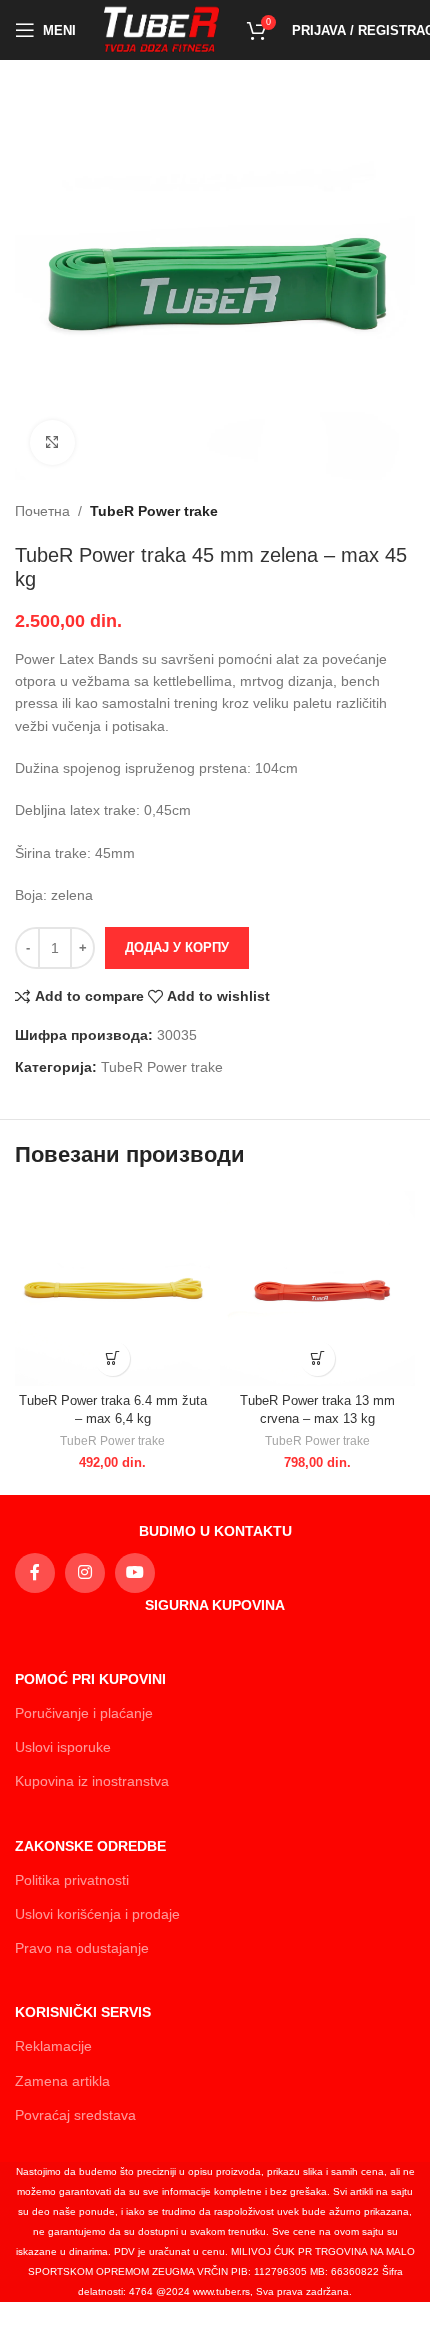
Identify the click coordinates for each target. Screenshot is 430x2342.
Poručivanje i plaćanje (84, 1713)
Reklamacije (53, 2046)
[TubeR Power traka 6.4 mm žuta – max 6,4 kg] (112, 1288)
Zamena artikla (62, 2081)
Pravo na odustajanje (82, 1948)
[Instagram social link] (85, 1573)
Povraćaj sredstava (75, 2115)
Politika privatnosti (72, 1880)
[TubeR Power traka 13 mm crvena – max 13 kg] (317, 1288)
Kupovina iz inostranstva (92, 1781)
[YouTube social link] (135, 1573)
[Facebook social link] (35, 1573)
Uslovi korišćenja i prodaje (97, 1914)
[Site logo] (161, 29)
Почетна (42, 511)
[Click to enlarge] (52, 442)
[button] (112, 1358)
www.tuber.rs (221, 2291)
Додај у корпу (177, 947)
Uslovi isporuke (63, 1747)
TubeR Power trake (154, 511)
